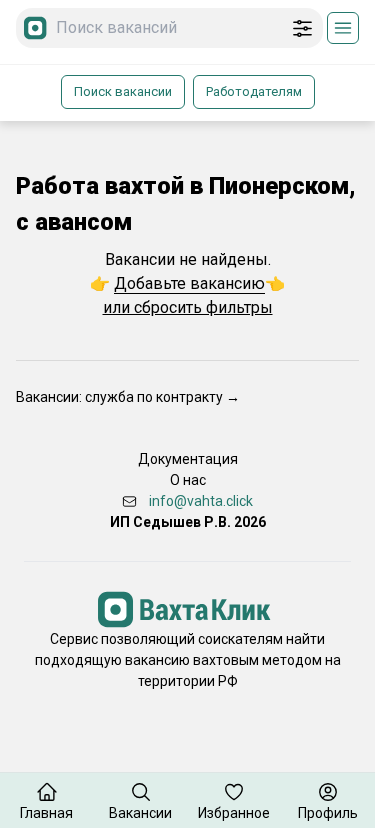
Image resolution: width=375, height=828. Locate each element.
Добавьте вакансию (189, 283)
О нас (188, 480)
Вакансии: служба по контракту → (128, 397)
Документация (188, 459)
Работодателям (254, 91)
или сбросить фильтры (188, 307)
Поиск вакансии (123, 91)
